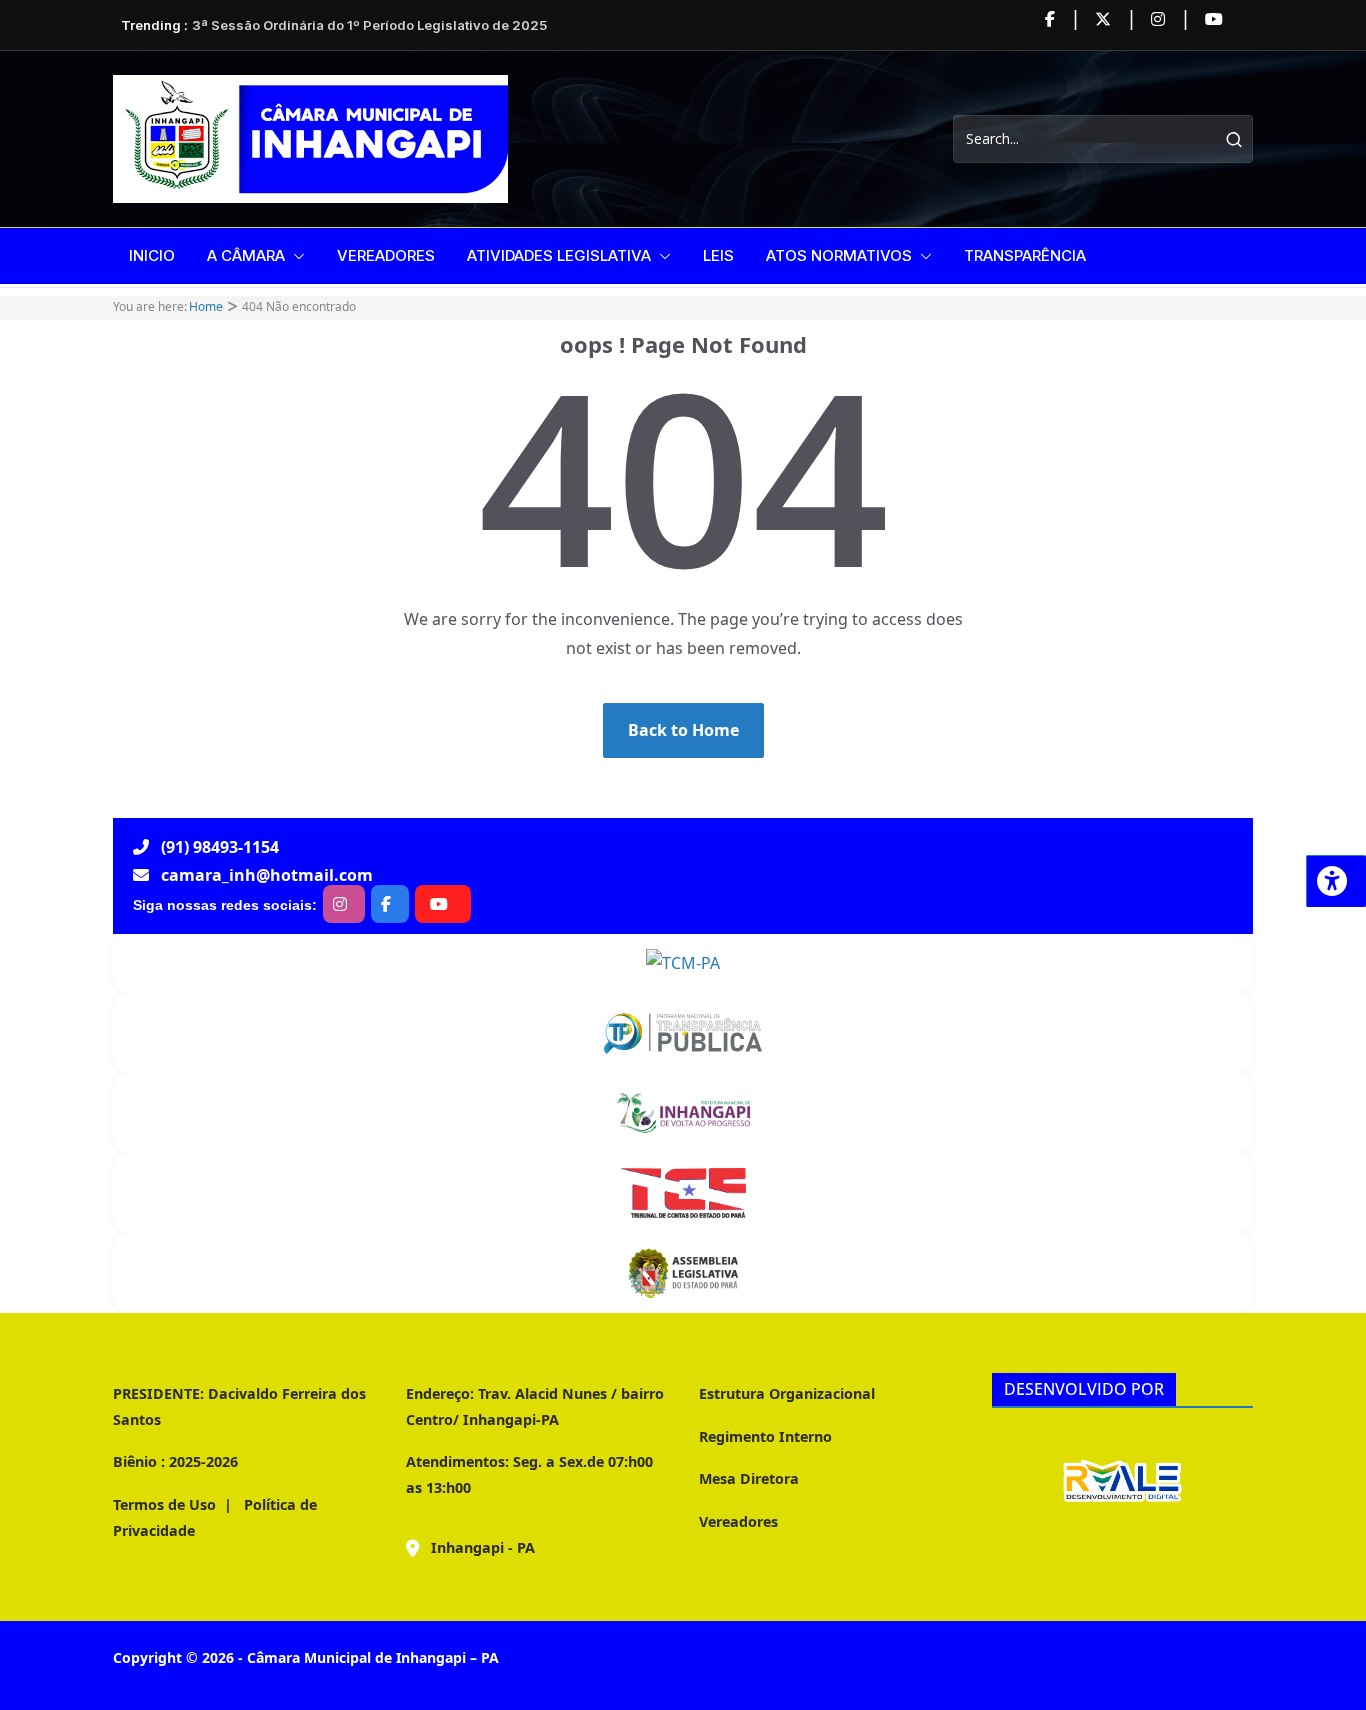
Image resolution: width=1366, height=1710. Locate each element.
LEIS (718, 255)
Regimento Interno (765, 1436)
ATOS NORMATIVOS (839, 255)
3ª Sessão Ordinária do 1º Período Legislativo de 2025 (369, 25)
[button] (295, 256)
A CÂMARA (246, 255)
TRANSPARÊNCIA (1025, 255)
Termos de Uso (164, 1504)
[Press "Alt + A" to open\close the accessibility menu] (1336, 881)
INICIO (152, 255)
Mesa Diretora (749, 1478)
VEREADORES (386, 255)
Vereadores (738, 1521)
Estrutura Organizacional (787, 1393)
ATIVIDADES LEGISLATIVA (559, 255)
